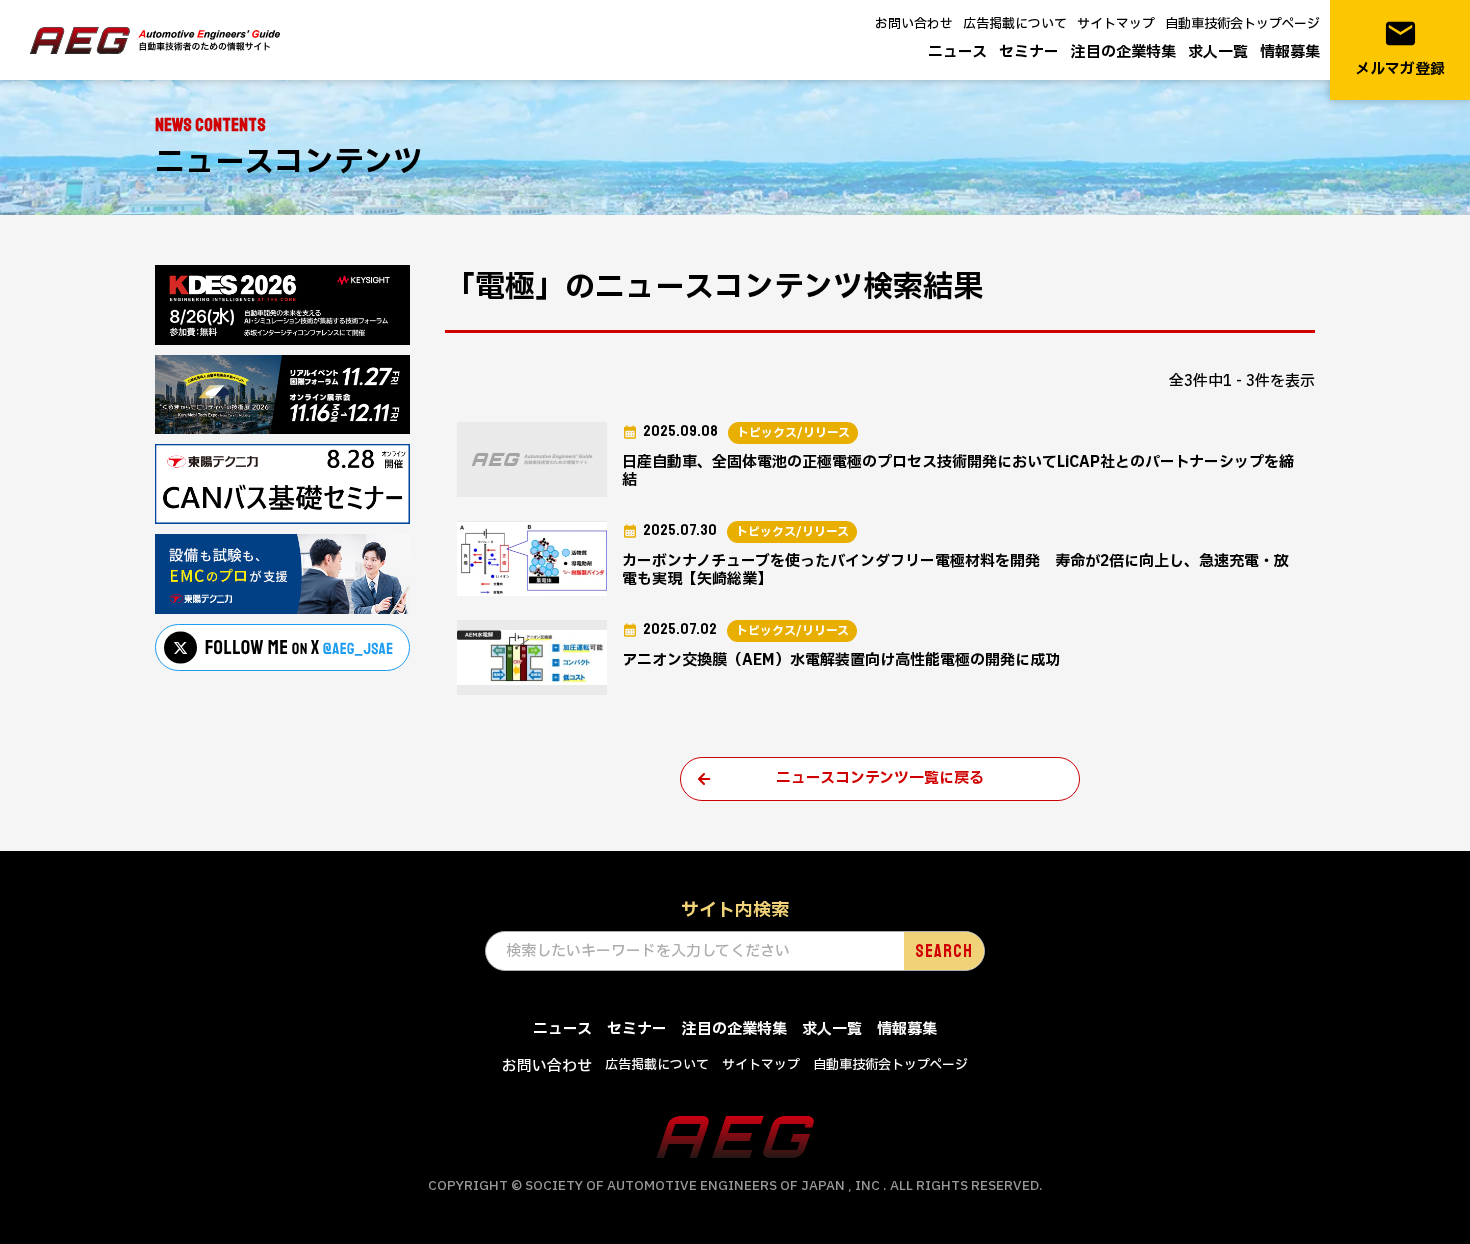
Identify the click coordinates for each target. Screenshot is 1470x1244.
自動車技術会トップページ (1242, 24)
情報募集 (1290, 52)
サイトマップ (1116, 24)
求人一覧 (1218, 52)
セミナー (1029, 52)
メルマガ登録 (1400, 48)
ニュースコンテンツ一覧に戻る (880, 778)
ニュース (957, 52)
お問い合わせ (914, 24)
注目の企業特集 (1123, 52)
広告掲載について (1015, 24)
